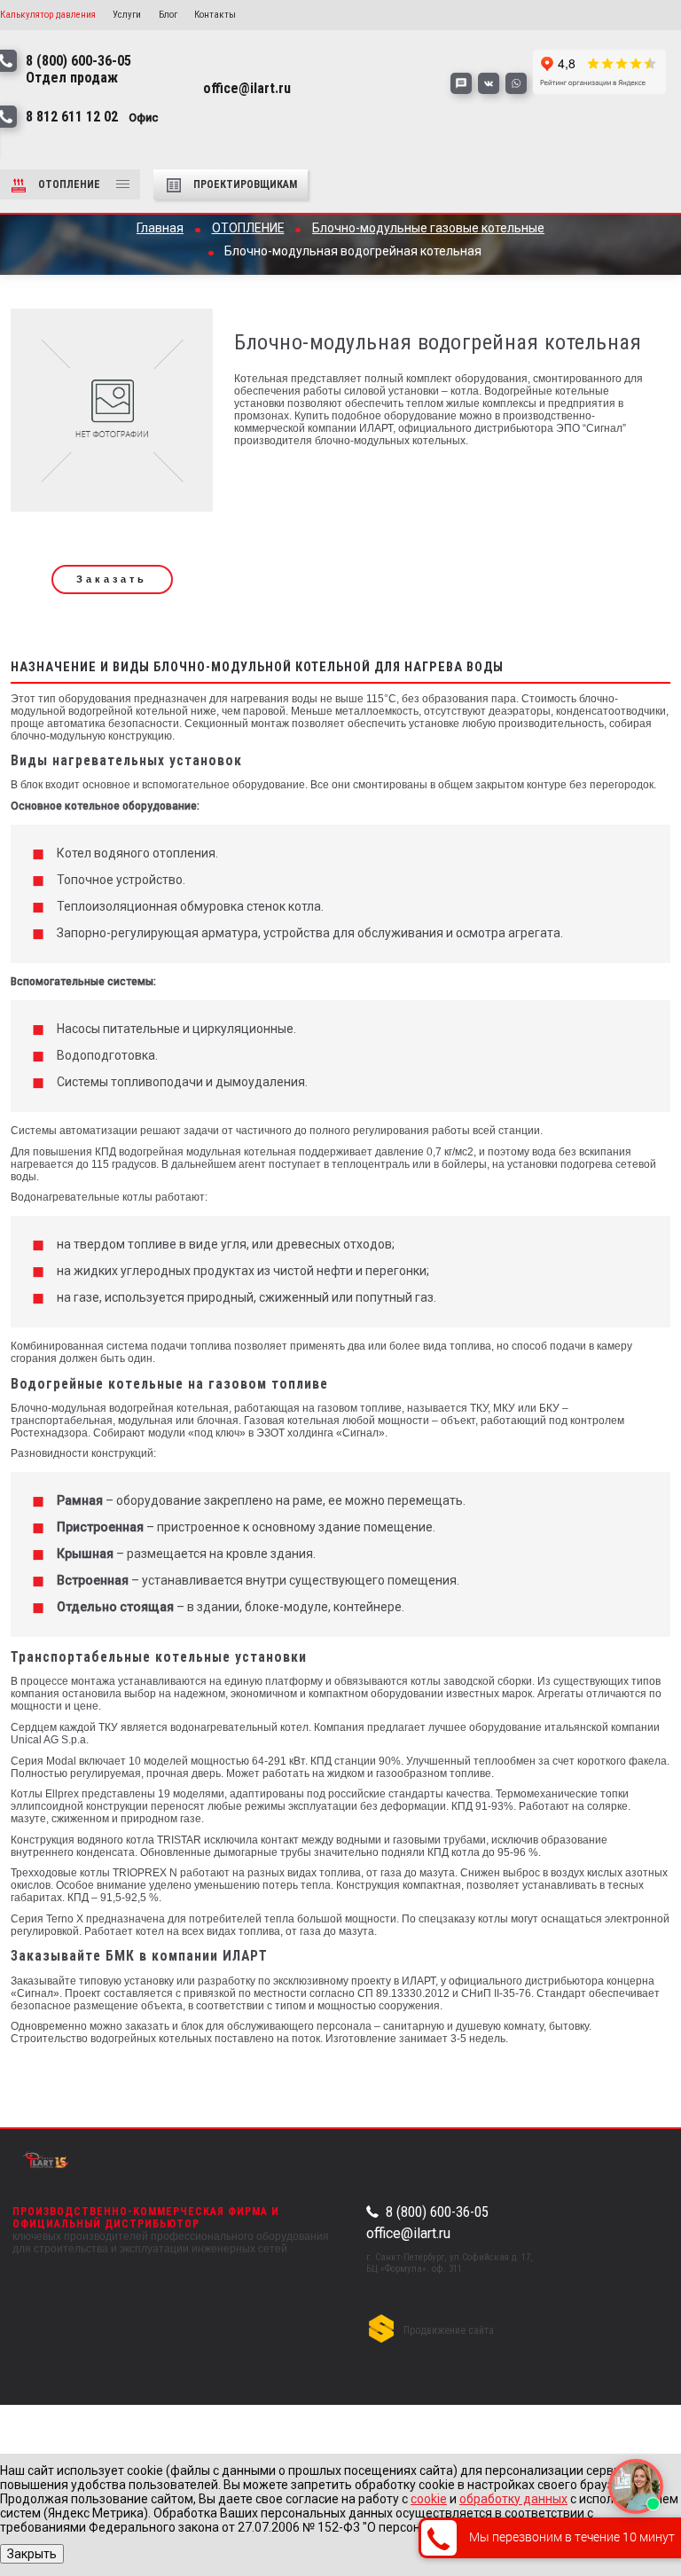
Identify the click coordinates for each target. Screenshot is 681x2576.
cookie (429, 2499)
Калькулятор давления (48, 15)
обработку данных (513, 2499)
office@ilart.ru (408, 2233)
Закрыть (32, 2554)
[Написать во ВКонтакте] (489, 83)
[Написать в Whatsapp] (516, 83)
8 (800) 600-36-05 (437, 2212)
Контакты (215, 15)
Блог (168, 15)
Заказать (112, 579)
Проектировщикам (245, 184)
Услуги (127, 15)
